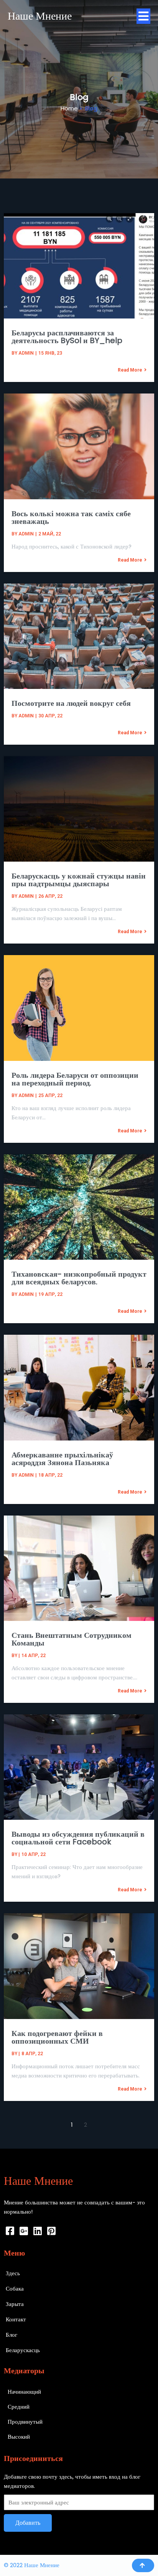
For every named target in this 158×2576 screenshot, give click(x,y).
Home (69, 108)
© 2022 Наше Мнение (32, 2565)
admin (26, 353)
